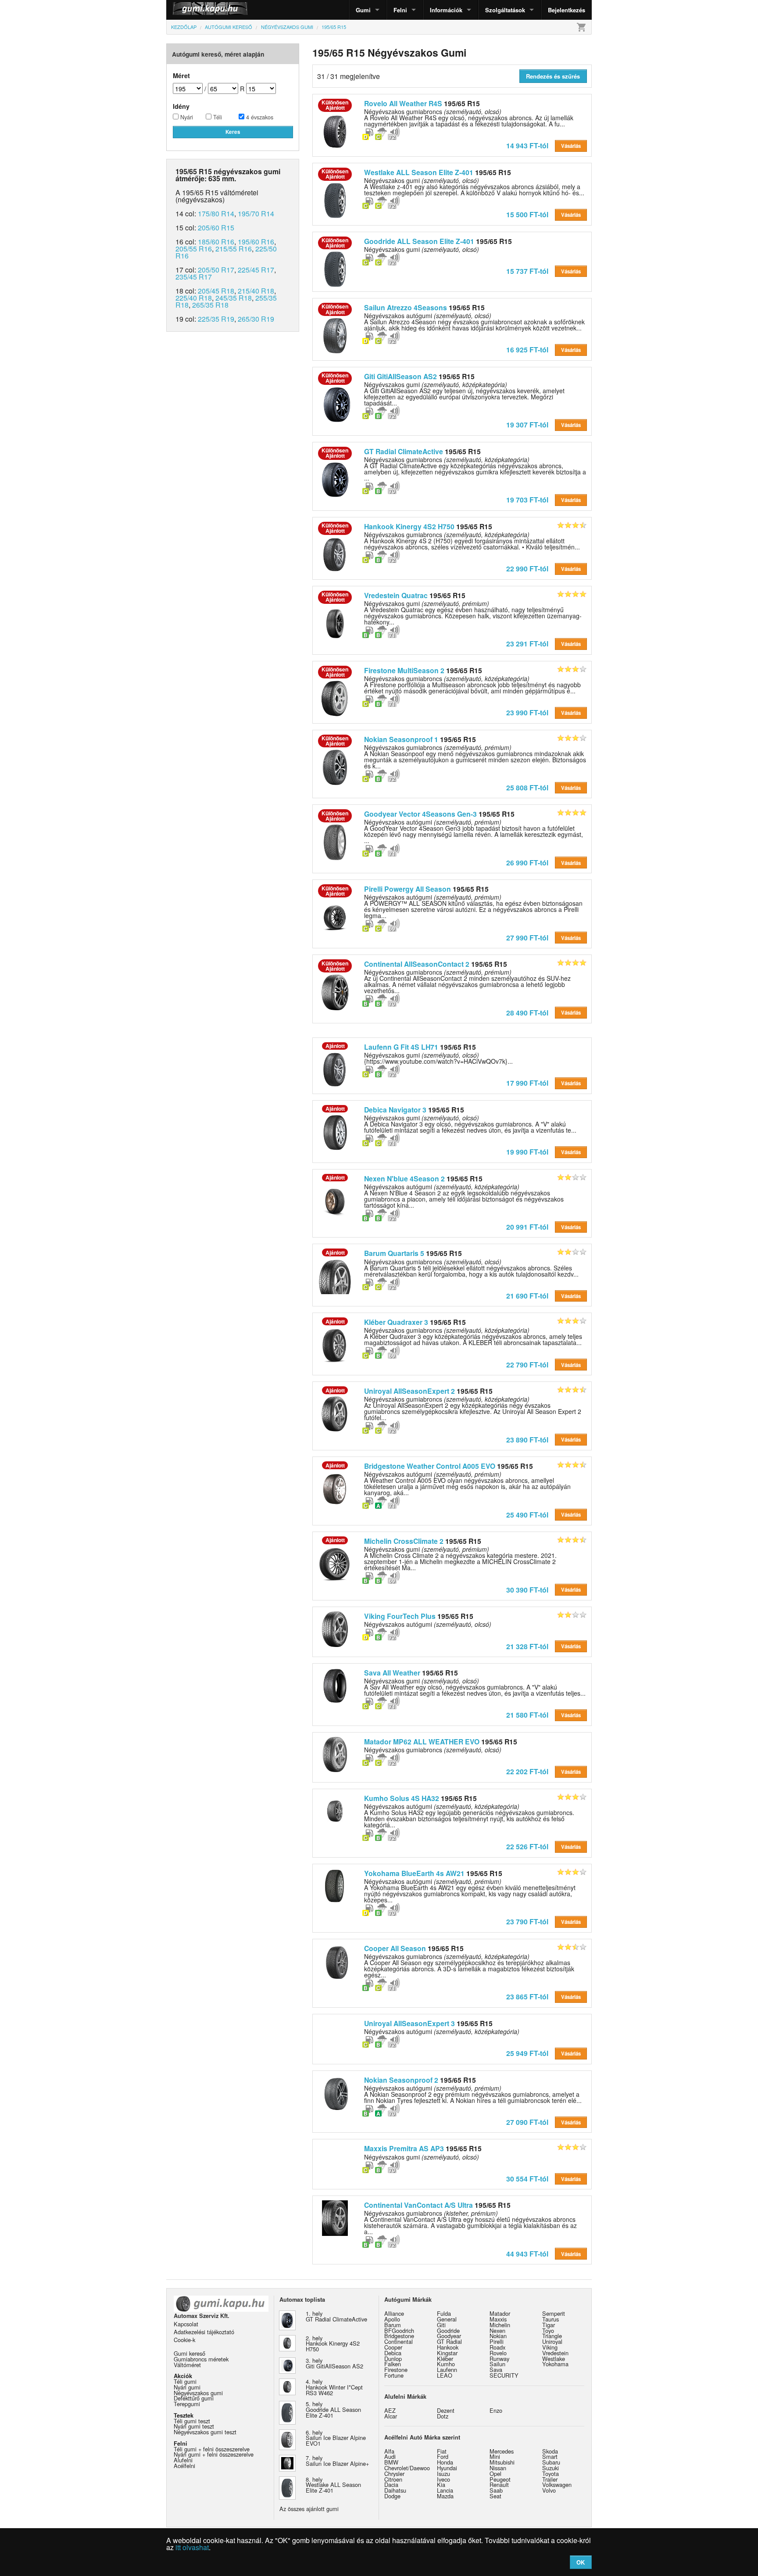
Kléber (445, 2359)
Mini (495, 2456)
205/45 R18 (216, 291)
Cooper (393, 2347)
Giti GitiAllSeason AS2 (400, 376)
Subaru (551, 2462)
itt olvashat (192, 2547)
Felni (400, 10)
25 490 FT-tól (527, 1515)
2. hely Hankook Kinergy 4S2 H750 (333, 2344)
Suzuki (551, 2468)
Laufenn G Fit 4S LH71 (401, 1047)
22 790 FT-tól (527, 1365)
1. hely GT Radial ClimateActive (336, 2316)
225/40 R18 (194, 298)
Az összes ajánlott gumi (309, 2509)
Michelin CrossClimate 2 (404, 1541)
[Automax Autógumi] (188, 10)
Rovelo (498, 2353)
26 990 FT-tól (527, 863)
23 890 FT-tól (527, 1440)
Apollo (392, 2319)
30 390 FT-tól (527, 1590)
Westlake (554, 2359)
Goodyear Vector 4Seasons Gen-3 (420, 814)
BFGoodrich (399, 2330)
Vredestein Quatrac (396, 595)
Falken (393, 2364)
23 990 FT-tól (527, 712)
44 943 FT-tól (527, 2254)
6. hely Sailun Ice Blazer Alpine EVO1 (336, 2438)
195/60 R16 (256, 242)
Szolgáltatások (505, 10)
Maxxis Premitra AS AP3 (404, 2148)
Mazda (445, 2496)
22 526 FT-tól (527, 1846)
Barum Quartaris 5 (394, 1253)
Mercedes (502, 2451)
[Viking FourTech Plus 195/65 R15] (335, 1628)
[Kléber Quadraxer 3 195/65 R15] (335, 1344)
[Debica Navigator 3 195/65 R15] (335, 1131)
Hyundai (447, 2468)
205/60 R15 (216, 228)
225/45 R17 (256, 270)
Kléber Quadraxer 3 (396, 1322)
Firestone (396, 2370)
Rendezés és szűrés (553, 76)
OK (581, 2562)
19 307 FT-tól (527, 425)
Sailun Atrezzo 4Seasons (406, 307)
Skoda (550, 2451)
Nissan (498, 2468)
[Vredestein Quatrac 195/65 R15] (335, 622)
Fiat (442, 2451)
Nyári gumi (187, 2387)
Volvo (549, 2490)
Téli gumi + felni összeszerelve (212, 2449)
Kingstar (447, 2353)
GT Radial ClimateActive (404, 451)
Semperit (554, 2313)
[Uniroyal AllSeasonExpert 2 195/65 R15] (335, 1413)
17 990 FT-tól (527, 1083)
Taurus (551, 2319)
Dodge (392, 2496)
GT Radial (449, 2341)
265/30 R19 (256, 319)
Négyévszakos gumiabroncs (433, 1750)
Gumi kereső (189, 2353)
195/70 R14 (256, 213)
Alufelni (183, 2460)
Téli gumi (185, 2381)
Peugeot (500, 2479)
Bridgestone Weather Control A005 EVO (430, 1466)
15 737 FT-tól (527, 271)
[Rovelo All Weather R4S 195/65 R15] (335, 131)
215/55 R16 (234, 249)
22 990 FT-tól (527, 569)
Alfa (389, 2451)
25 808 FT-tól (527, 788)
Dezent (446, 2410)
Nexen (497, 2330)
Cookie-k (184, 2340)
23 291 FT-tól (527, 644)
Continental (399, 2341)
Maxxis (498, 2319)
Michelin (500, 2325)
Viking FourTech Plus (400, 1616)
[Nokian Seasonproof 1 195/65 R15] (335, 766)
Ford (443, 2456)
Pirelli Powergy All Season (408, 889)
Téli (217, 117)
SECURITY (504, 2375)
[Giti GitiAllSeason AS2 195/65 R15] (335, 404)
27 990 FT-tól (527, 938)
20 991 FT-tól (527, 1227)
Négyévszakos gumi (422, 249)
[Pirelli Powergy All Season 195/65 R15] (335, 916)
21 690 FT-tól (527, 1296)
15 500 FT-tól (527, 214)
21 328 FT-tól (527, 1646)
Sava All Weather (392, 1673)
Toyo (548, 2330)
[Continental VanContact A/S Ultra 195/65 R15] (335, 2217)
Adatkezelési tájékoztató (204, 2332)
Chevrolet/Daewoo (407, 2468)
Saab (496, 2490)
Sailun (497, 2364)
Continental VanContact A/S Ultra (418, 2205)
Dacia (391, 2485)
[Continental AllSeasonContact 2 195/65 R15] (335, 991)
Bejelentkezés (567, 10)
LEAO (445, 2375)
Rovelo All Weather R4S (403, 103)
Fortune (394, 2375)
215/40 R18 (256, 291)
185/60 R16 (216, 242)
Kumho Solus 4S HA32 (402, 1798)
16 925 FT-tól (527, 350)
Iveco (443, 2479)
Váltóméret (187, 2365)
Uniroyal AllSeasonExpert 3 (409, 2023)
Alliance (394, 2313)
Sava (496, 2370)
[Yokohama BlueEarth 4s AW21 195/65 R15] (335, 1885)
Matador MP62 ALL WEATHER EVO (422, 1742)
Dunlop (393, 2359)
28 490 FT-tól (527, 1013)
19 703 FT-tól (527, 500)
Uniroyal (552, 2341)
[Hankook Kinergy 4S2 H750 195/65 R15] (335, 554)
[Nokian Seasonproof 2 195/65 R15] (335, 2092)
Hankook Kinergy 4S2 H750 (409, 526)
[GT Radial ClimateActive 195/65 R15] (335, 479)
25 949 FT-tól (527, 2053)
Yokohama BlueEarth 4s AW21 (414, 1873)
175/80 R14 (216, 213)
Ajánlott (335, 1046)
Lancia (445, 2490)
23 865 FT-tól (527, 1997)
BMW (391, 2462)
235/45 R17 (194, 277)
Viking (550, 2347)
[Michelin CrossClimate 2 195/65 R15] (335, 1563)
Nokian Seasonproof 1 (401, 739)
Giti (441, 2325)
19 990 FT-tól (527, 1152)
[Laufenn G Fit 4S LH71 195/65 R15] (335, 1069)
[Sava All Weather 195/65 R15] (335, 1685)
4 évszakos (259, 117)
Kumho (446, 2364)
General (447, 2319)
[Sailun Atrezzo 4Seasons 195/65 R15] (335, 335)
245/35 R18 (234, 298)
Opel (495, 2474)
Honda (445, 2462)
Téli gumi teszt (192, 2421)
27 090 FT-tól (527, 2122)
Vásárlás (571, 146)
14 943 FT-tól (527, 145)
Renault (499, 2485)
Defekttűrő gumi (194, 2398)
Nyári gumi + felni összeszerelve (214, 2454)
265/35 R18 (210, 305)
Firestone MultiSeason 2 (404, 670)
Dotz (443, 2416)
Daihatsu (395, 2490)
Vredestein (555, 2353)
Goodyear (449, 2336)
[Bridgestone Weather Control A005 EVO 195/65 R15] (335, 1488)
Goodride (448, 2330)
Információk (446, 10)
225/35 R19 (216, 319)
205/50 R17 (216, 270)
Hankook (448, 2347)
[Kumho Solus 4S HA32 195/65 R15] (335, 1810)
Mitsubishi (502, 2462)
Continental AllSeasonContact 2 (418, 964)
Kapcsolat (186, 2324)
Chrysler (394, 2474)
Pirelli (497, 2341)
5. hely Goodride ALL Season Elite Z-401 (333, 2409)
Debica (393, 2353)
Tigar (549, 2325)
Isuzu (443, 2474)
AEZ (390, 2410)
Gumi (363, 10)
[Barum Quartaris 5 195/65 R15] (335, 1275)
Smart (550, 2456)
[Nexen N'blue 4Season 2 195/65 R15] (335, 1200)
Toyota (551, 2474)
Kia (441, 2485)
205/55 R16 (194, 249)
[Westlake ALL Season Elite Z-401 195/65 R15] (335, 199)
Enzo (496, 2410)
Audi (390, 2456)
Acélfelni (184, 2466)
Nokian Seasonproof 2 (401, 2080)
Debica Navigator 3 (395, 1110)
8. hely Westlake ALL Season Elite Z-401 (333, 2485)
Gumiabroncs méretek (201, 2359)
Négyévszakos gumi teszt (205, 2432)
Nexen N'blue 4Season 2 (404, 1179)
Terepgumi (187, 2404)
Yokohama (555, 2364)
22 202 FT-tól (527, 1771)
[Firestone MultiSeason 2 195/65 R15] (335, 697)
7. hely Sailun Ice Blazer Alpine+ (337, 2461)
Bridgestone (399, 2336)
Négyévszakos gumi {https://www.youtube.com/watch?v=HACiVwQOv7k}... (438, 1058)
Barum (393, 2325)
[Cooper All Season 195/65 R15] (335, 1960)
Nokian (498, 2336)
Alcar (391, 2416)
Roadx (497, 2347)
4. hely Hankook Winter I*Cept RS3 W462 (334, 2387)
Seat (495, 2496)
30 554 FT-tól (527, 2179)
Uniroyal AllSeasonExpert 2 (409, 1391)
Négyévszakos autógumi (428, 1624)
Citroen (393, 2479)
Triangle (552, 2336)
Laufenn (447, 2370)
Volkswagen (557, 2485)
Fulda (444, 2313)
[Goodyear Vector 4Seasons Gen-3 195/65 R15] (335, 841)
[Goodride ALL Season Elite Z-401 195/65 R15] (335, 268)
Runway (499, 2359)
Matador (500, 2313)
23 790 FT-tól (527, 1921)
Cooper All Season (395, 1948)
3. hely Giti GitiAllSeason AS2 (334, 2363)
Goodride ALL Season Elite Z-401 (419, 241)
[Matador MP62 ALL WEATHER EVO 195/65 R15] (335, 1754)
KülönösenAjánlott (335, 105)
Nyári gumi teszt (194, 2426)
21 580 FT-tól (527, 1715)
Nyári (186, 117)
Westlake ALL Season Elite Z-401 (419, 172)
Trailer (550, 2479)
